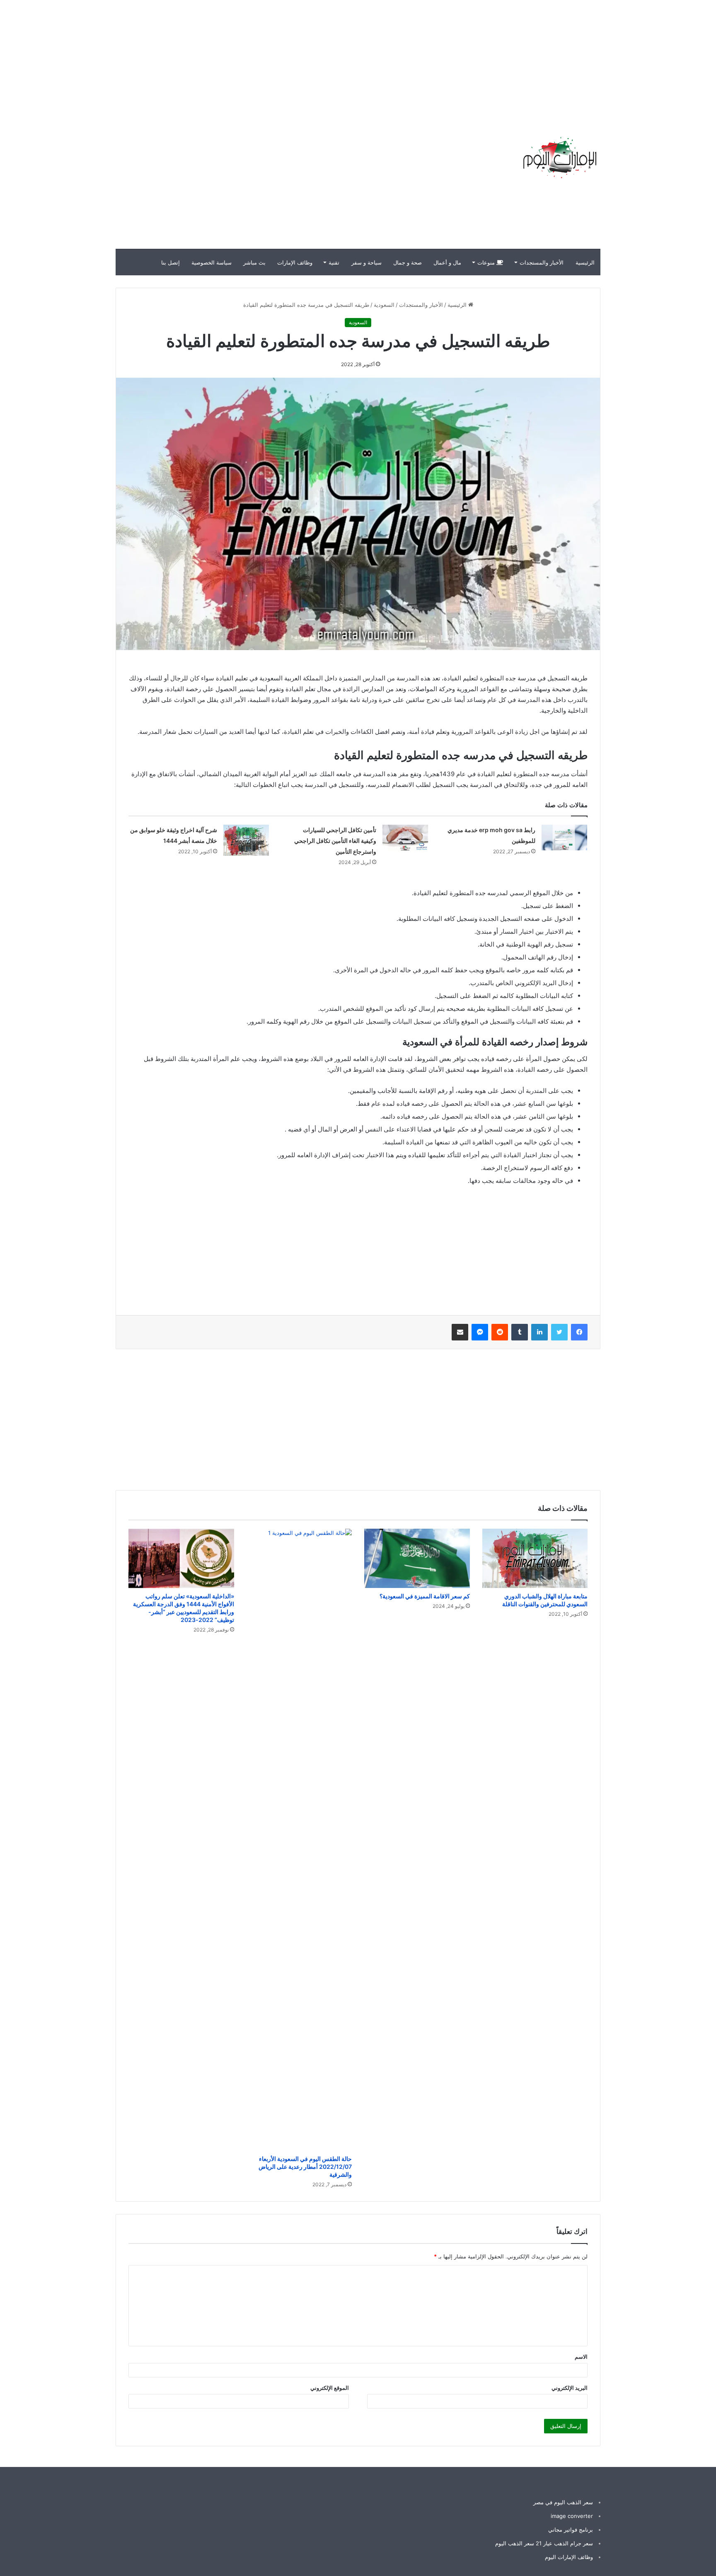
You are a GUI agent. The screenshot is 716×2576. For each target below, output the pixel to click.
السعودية (384, 305)
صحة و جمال (408, 262)
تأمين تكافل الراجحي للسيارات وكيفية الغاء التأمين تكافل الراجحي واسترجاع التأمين (335, 841)
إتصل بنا (171, 262)
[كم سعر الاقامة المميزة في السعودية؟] (417, 1558)
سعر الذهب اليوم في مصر (563, 2502)
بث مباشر (254, 262)
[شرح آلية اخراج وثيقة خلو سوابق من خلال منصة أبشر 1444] (246, 840)
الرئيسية (585, 262)
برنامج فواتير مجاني (571, 2530)
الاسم (581, 2357)
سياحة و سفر (366, 262)
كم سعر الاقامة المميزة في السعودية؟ (425, 1596)
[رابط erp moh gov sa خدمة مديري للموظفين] (564, 838)
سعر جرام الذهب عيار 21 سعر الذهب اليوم (544, 2543)
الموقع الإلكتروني (330, 2388)
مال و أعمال (447, 262)
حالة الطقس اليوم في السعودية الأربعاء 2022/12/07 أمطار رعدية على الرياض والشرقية (305, 2167)
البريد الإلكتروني (570, 2388)
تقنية (334, 262)
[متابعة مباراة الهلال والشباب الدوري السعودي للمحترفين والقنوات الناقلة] (535, 1558)
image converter (572, 2516)
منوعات (487, 262)
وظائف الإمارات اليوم (569, 2557)
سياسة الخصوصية (212, 262)
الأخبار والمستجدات (542, 262)
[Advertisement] (567, 58)
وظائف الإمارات (295, 262)
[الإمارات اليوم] (559, 158)
